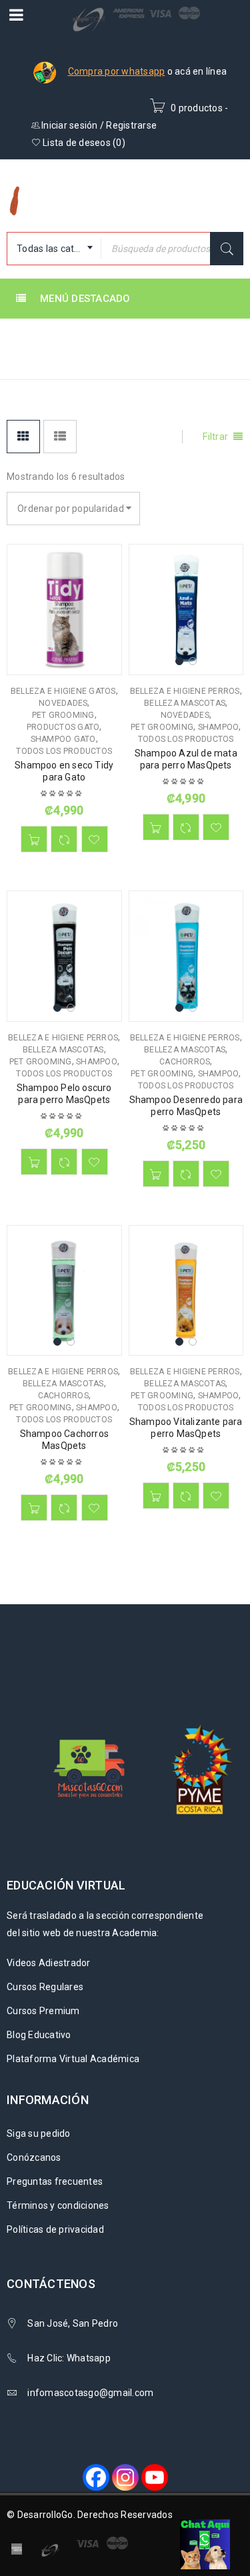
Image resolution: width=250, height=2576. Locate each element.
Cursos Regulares (45, 1987)
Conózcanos (34, 2157)
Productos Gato (63, 727)
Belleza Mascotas (185, 703)
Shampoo (219, 727)
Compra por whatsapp (117, 71)
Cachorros (185, 1062)
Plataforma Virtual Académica (73, 2059)
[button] (34, 839)
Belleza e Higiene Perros (185, 691)
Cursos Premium (43, 2011)
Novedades (63, 703)
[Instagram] (125, 2477)
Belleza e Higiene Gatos (63, 691)
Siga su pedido (39, 2133)
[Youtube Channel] (155, 2477)
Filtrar (215, 437)
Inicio (22, 360)
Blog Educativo (39, 2035)
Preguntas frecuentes (55, 2181)
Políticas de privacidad (55, 2229)
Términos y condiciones (58, 2205)
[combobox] (54, 249)
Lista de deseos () (83, 143)
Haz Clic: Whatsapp (70, 2358)
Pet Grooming (63, 715)
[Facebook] (96, 2477)
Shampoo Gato (63, 739)
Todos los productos (64, 751)
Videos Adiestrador (49, 1963)
